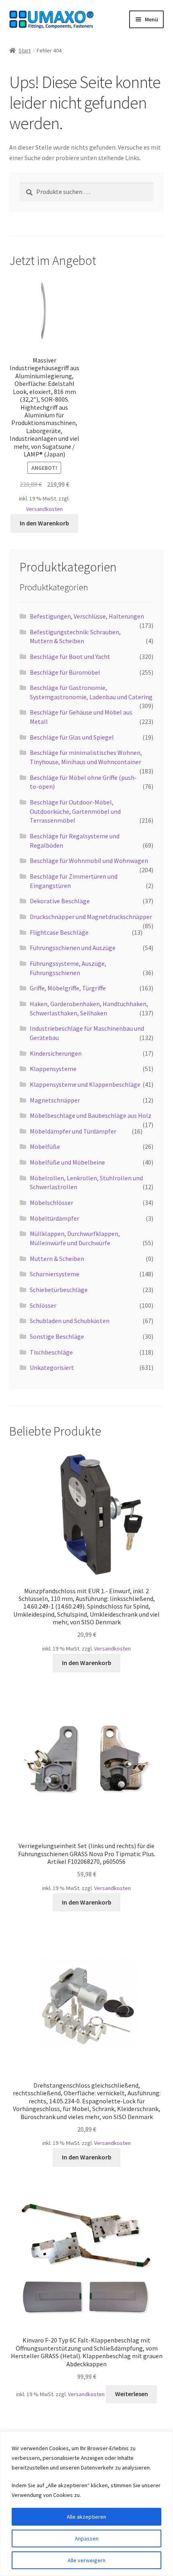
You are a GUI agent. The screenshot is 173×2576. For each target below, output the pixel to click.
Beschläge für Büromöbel (65, 672)
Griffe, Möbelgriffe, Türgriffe (68, 988)
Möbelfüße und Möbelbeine (67, 1162)
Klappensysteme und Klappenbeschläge (85, 1084)
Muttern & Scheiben (57, 1259)
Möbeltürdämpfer (55, 1218)
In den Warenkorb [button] (44, 523)
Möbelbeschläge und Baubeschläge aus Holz (91, 1115)
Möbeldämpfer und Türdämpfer (73, 1131)
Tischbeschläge (51, 1352)
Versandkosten (44, 509)
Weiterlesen (132, 2394)
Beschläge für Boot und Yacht (70, 657)
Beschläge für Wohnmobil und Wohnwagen (89, 861)
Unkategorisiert (52, 1367)
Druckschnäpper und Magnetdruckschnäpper (91, 917)
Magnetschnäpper (55, 1100)
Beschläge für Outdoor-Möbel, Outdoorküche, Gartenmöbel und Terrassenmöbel (75, 811)
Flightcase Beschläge (59, 932)
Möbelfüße (45, 1146)
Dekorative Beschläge (60, 901)
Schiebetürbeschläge (59, 1290)
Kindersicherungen (56, 1053)
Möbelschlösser (51, 1203)
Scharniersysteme (55, 1274)
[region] (86, 2504)
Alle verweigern (86, 2560)
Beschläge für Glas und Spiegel (72, 737)
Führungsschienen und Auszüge (73, 948)
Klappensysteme (53, 1069)
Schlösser (43, 1305)
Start (25, 50)
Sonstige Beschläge (57, 1336)
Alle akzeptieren (86, 2517)
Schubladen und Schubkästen (70, 1321)
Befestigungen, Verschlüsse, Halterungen (87, 616)
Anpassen (87, 2538)
